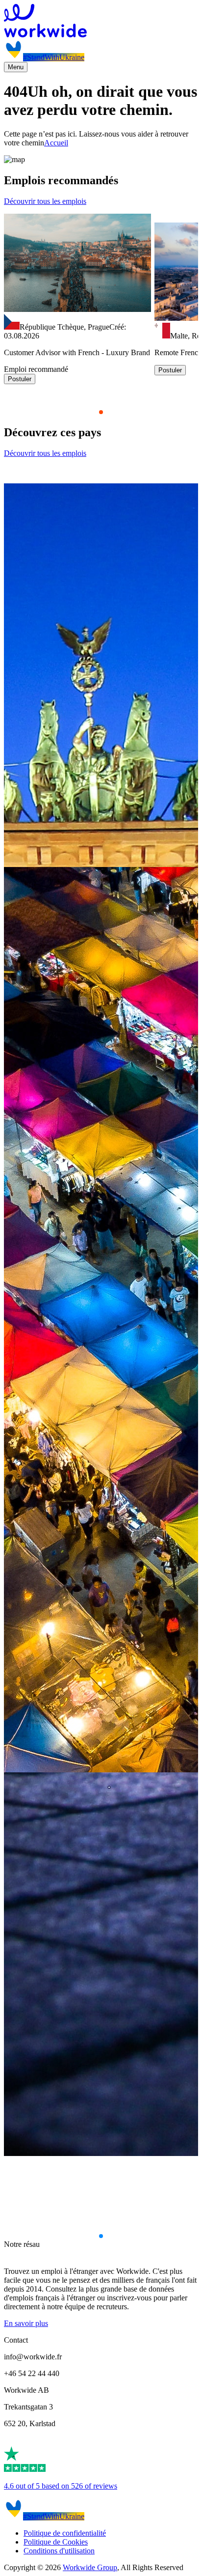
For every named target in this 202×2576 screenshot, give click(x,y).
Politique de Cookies (56, 2542)
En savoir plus (26, 2323)
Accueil (56, 143)
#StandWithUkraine (54, 57)
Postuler (20, 379)
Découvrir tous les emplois (45, 201)
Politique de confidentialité (65, 2533)
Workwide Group (90, 2567)
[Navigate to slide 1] (101, 412)
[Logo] (101, 22)
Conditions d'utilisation (59, 2551)
